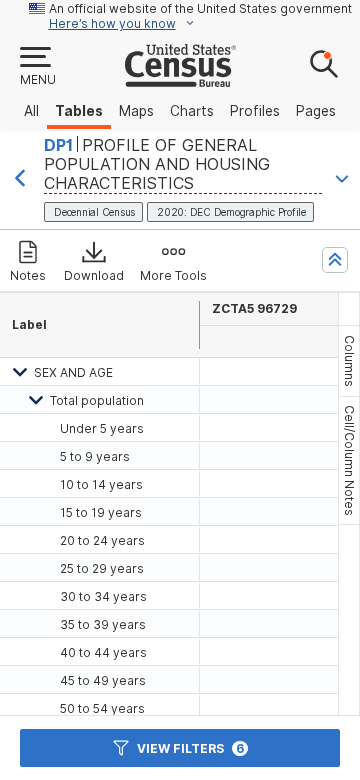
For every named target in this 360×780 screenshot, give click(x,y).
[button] (37, 67)
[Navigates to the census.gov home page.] (180, 79)
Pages (316, 111)
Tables (79, 111)
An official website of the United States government (200, 8)
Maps (136, 111)
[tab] (349, 361)
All (31, 111)
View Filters (190, 748)
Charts (192, 111)
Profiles (255, 111)
